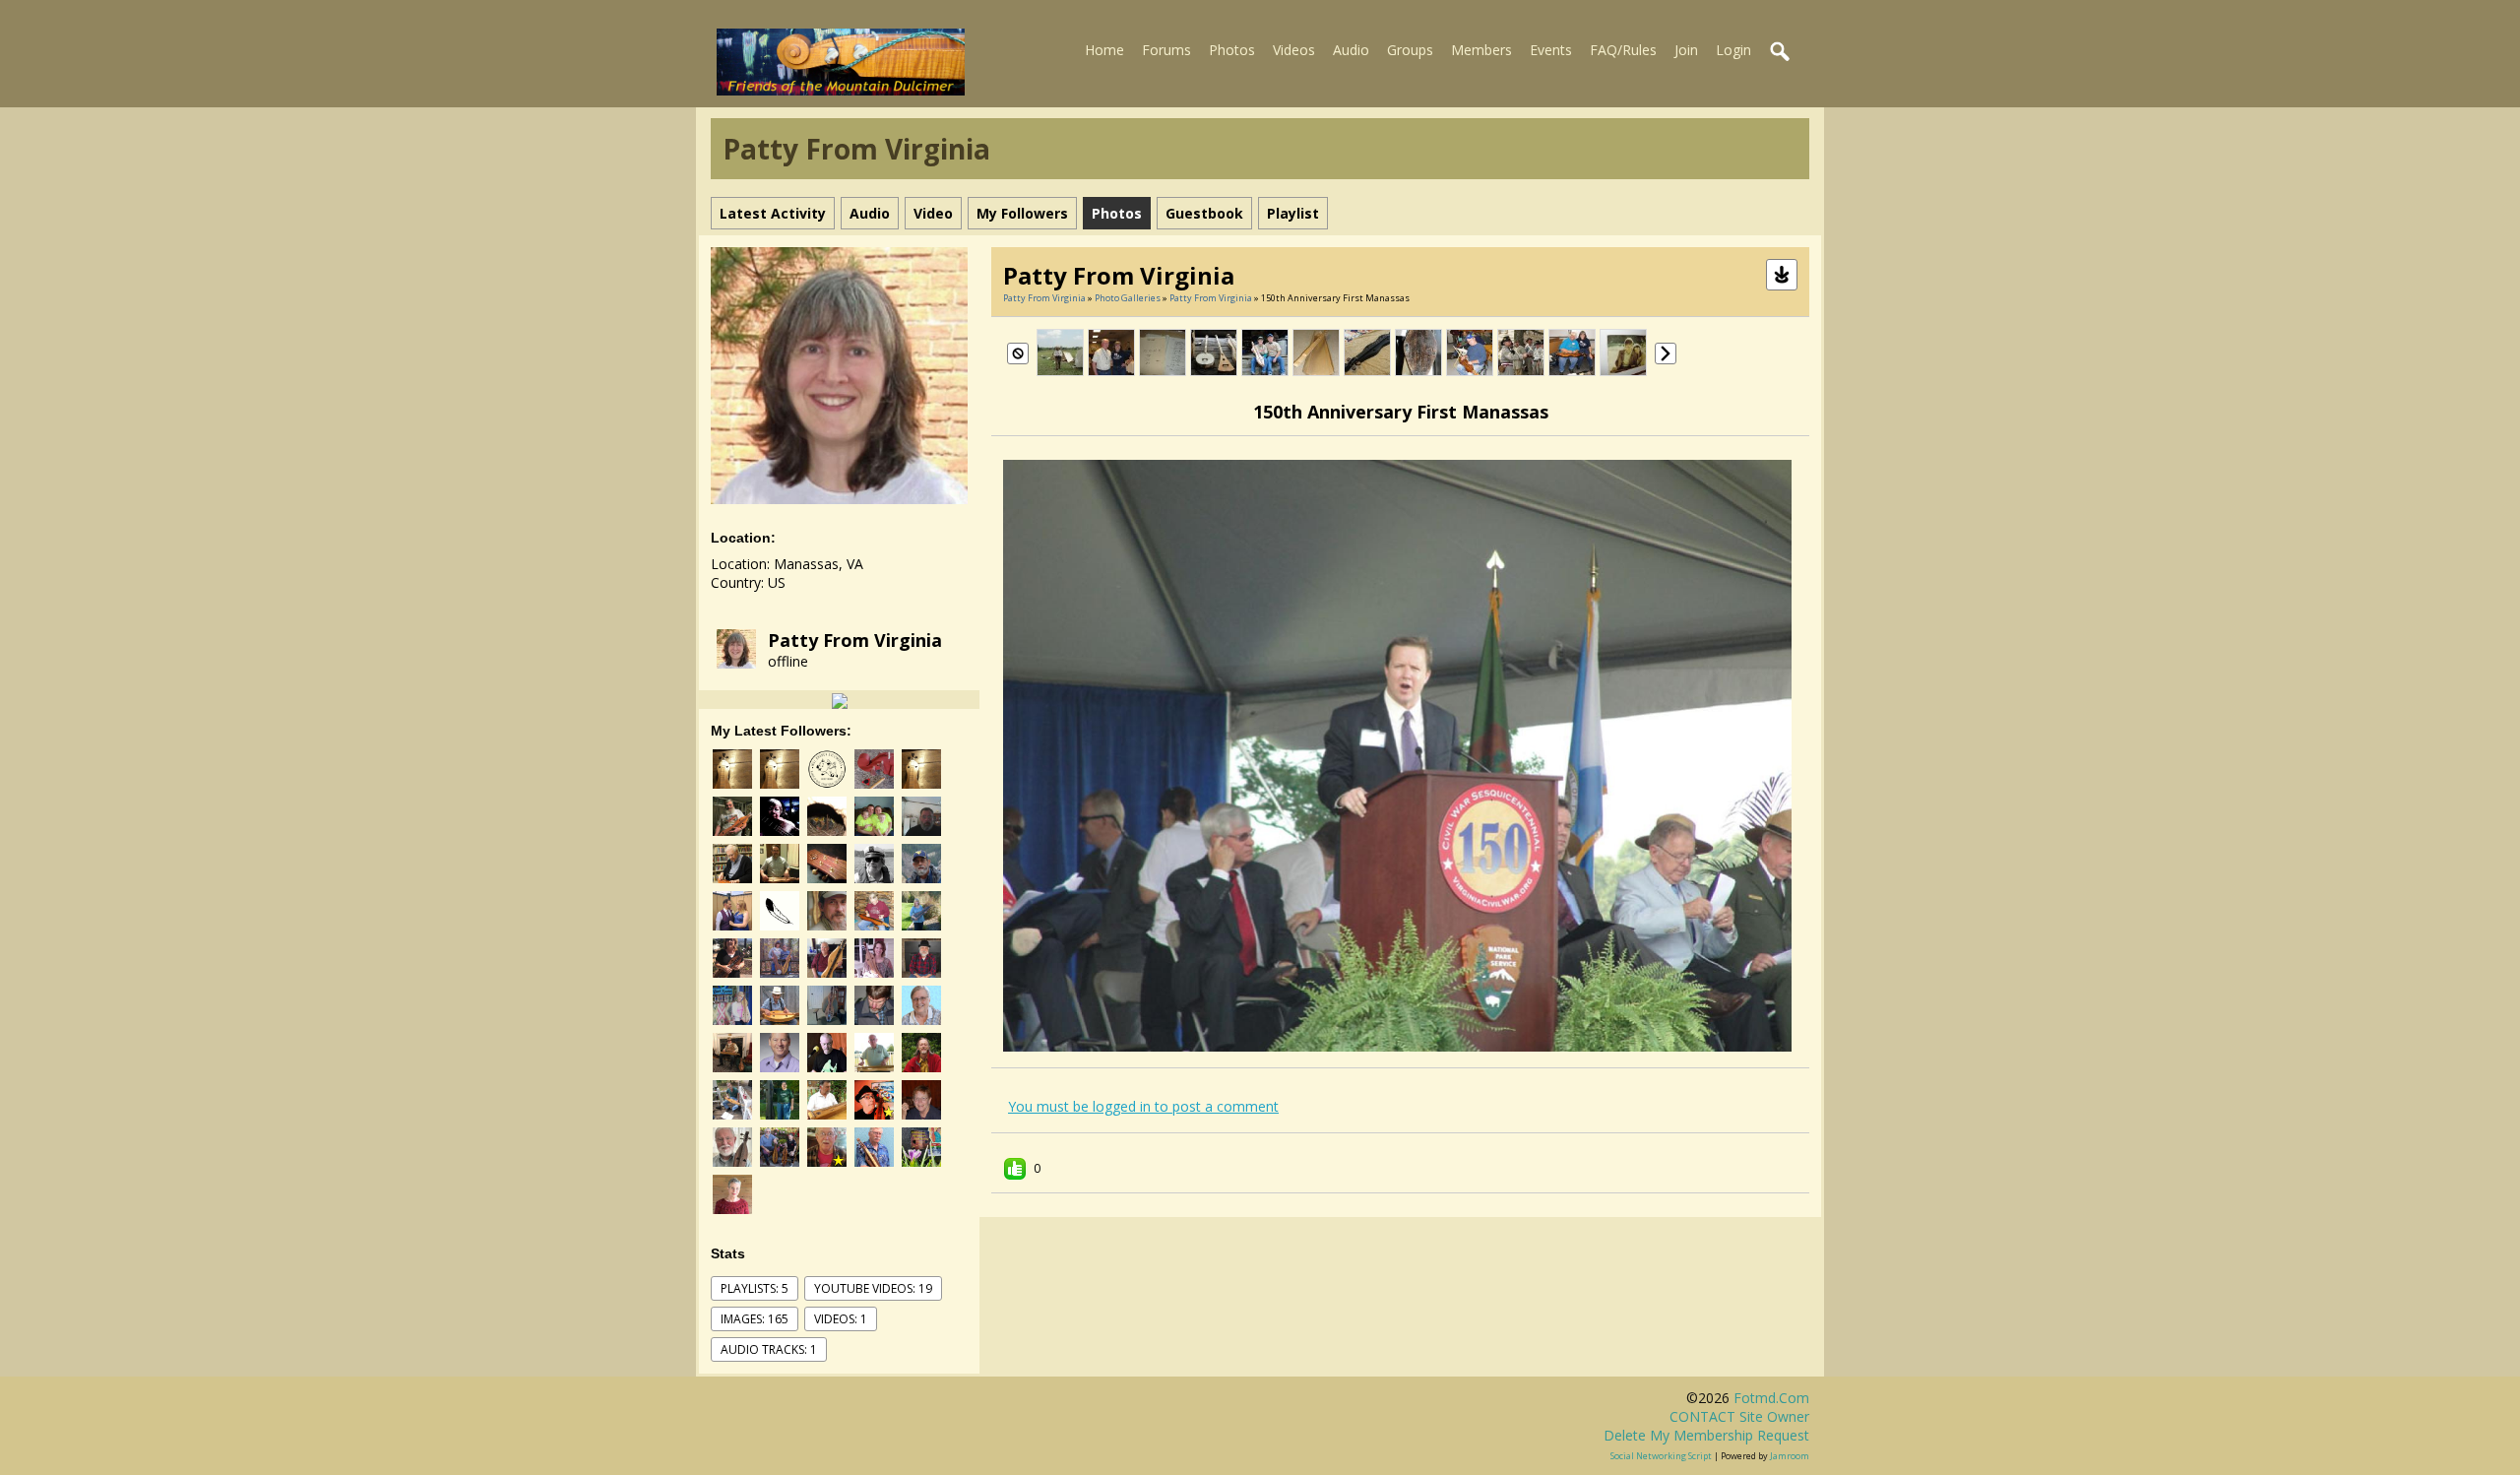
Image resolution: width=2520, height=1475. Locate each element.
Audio (1351, 50)
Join (1686, 50)
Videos (1294, 50)
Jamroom (1790, 1456)
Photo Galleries (1128, 298)
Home (1104, 50)
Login (1733, 50)
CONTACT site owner (1739, 1416)
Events (1551, 50)
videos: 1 (841, 1319)
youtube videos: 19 (873, 1288)
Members (1481, 50)
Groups (1410, 50)
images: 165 (755, 1319)
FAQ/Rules (1623, 50)
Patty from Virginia (855, 640)
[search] (1781, 52)
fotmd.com (1771, 1398)
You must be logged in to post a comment (1143, 1106)
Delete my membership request (1706, 1435)
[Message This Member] (840, 700)
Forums (1166, 50)
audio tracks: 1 (769, 1349)
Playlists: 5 (755, 1288)
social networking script (1661, 1456)
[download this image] (1782, 273)
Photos (1232, 50)
